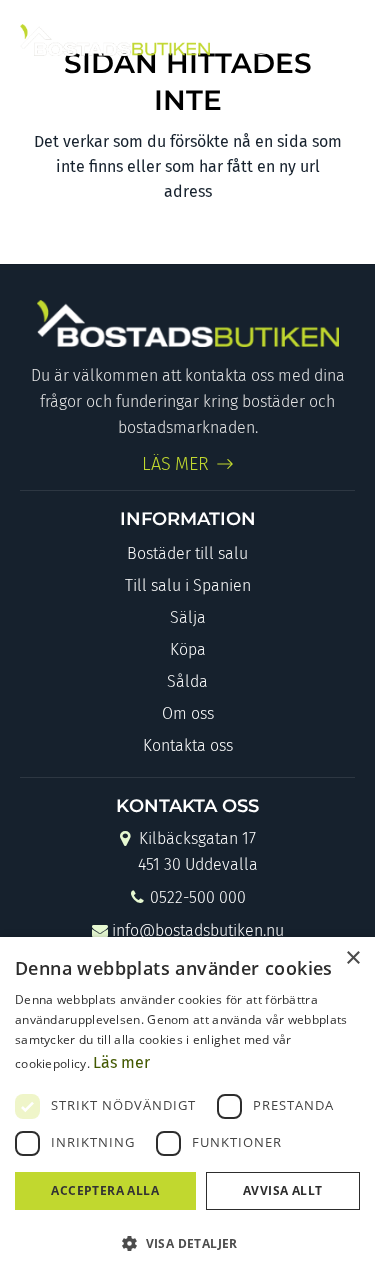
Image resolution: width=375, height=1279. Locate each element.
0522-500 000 (198, 897)
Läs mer (121, 1062)
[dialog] (187, 1108)
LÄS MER (176, 464)
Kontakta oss (188, 745)
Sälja (188, 617)
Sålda (187, 681)
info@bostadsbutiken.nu (198, 930)
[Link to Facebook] (261, 40)
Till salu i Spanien (188, 585)
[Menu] (337, 40)
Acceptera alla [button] (105, 1190)
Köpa (188, 649)
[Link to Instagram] (295, 40)
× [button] (352, 958)
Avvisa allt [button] (282, 1190)
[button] (187, 1243)
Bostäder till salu (187, 553)
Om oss (188, 713)
